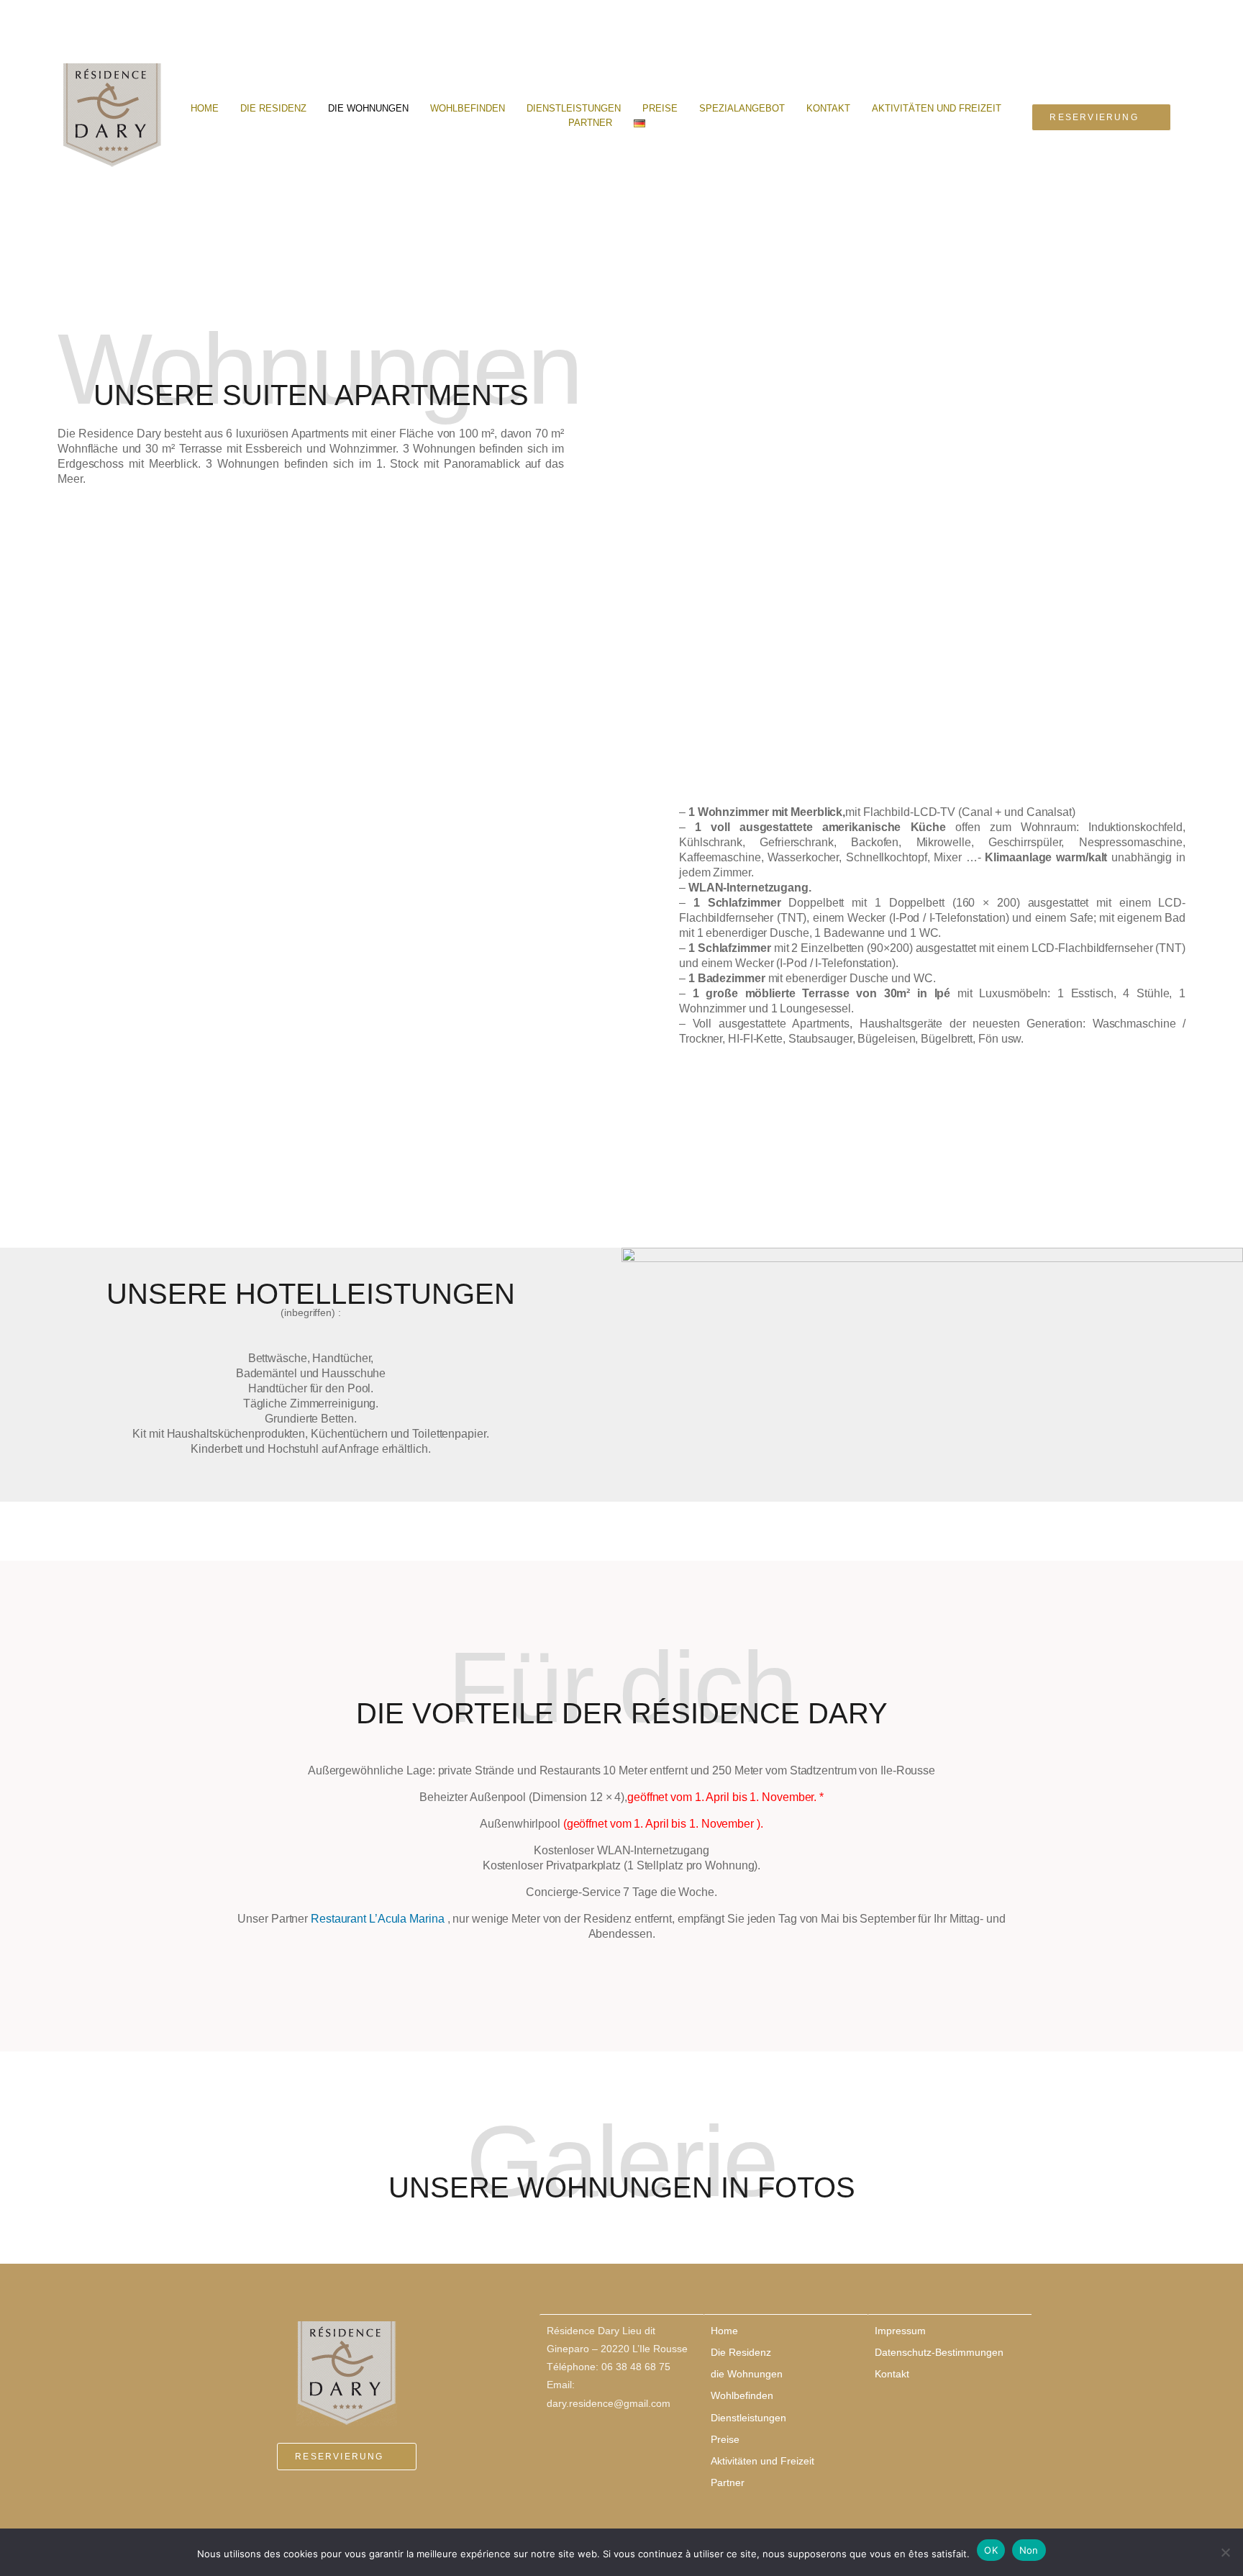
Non (1029, 2550)
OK (991, 2550)
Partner (590, 123)
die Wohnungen (368, 108)
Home (205, 108)
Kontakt (828, 108)
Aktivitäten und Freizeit (937, 108)
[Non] (1225, 2552)
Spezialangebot (742, 108)
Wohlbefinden (468, 108)
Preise (660, 108)
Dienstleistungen (574, 108)
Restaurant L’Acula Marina (379, 1919)
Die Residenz (273, 108)
